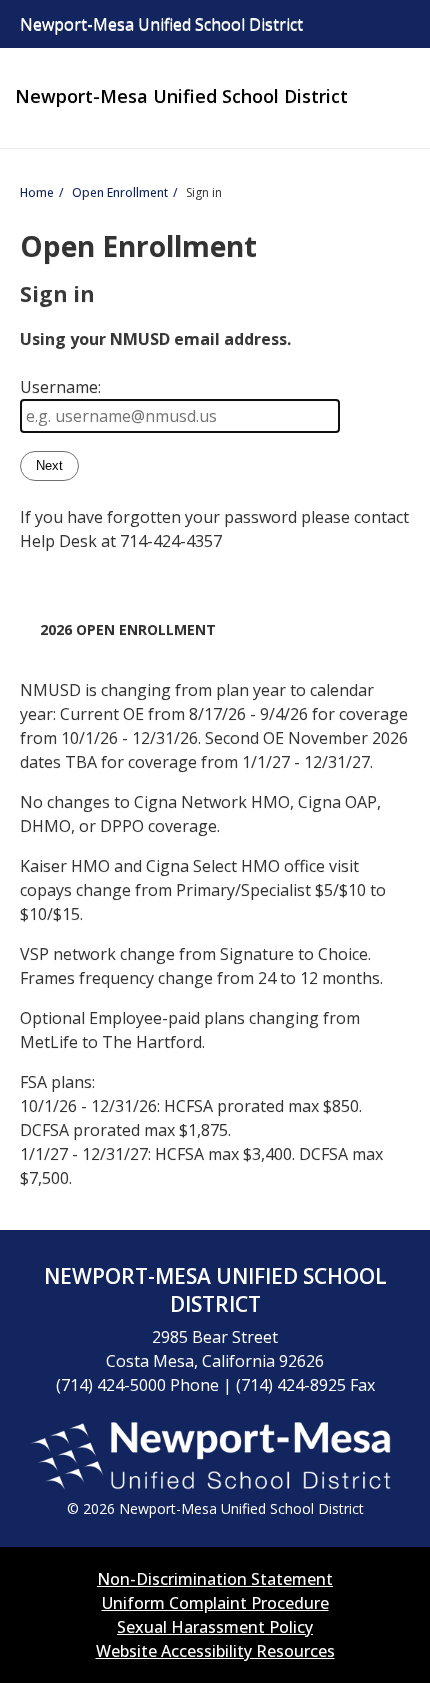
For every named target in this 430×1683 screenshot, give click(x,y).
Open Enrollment (120, 192)
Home (37, 192)
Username (59, 387)
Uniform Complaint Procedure (215, 1603)
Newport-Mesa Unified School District (181, 96)
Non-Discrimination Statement (215, 1579)
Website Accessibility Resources (215, 1651)
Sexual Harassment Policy (215, 1627)
